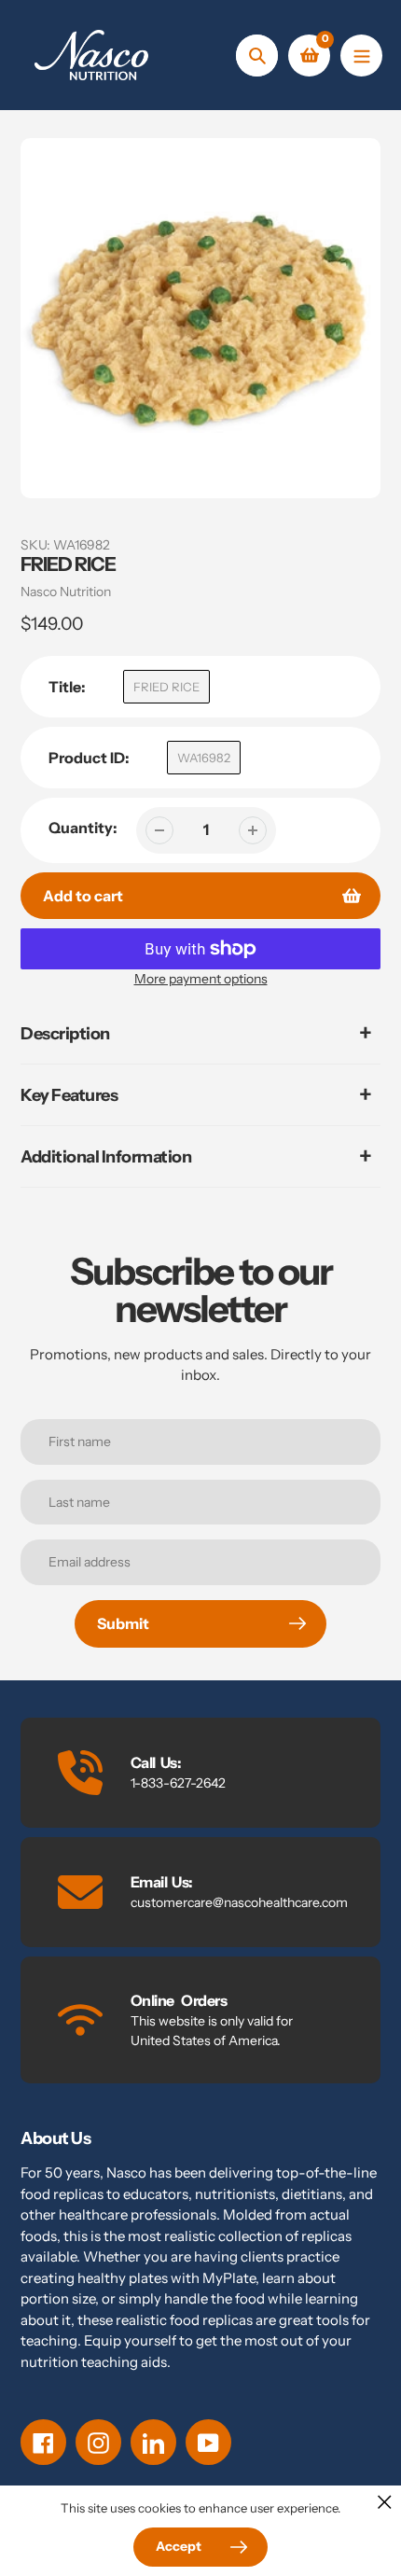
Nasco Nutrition (66, 592)
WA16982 (204, 758)
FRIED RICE (166, 687)
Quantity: (83, 828)
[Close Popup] (385, 2502)
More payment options (201, 979)
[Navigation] (361, 56)
